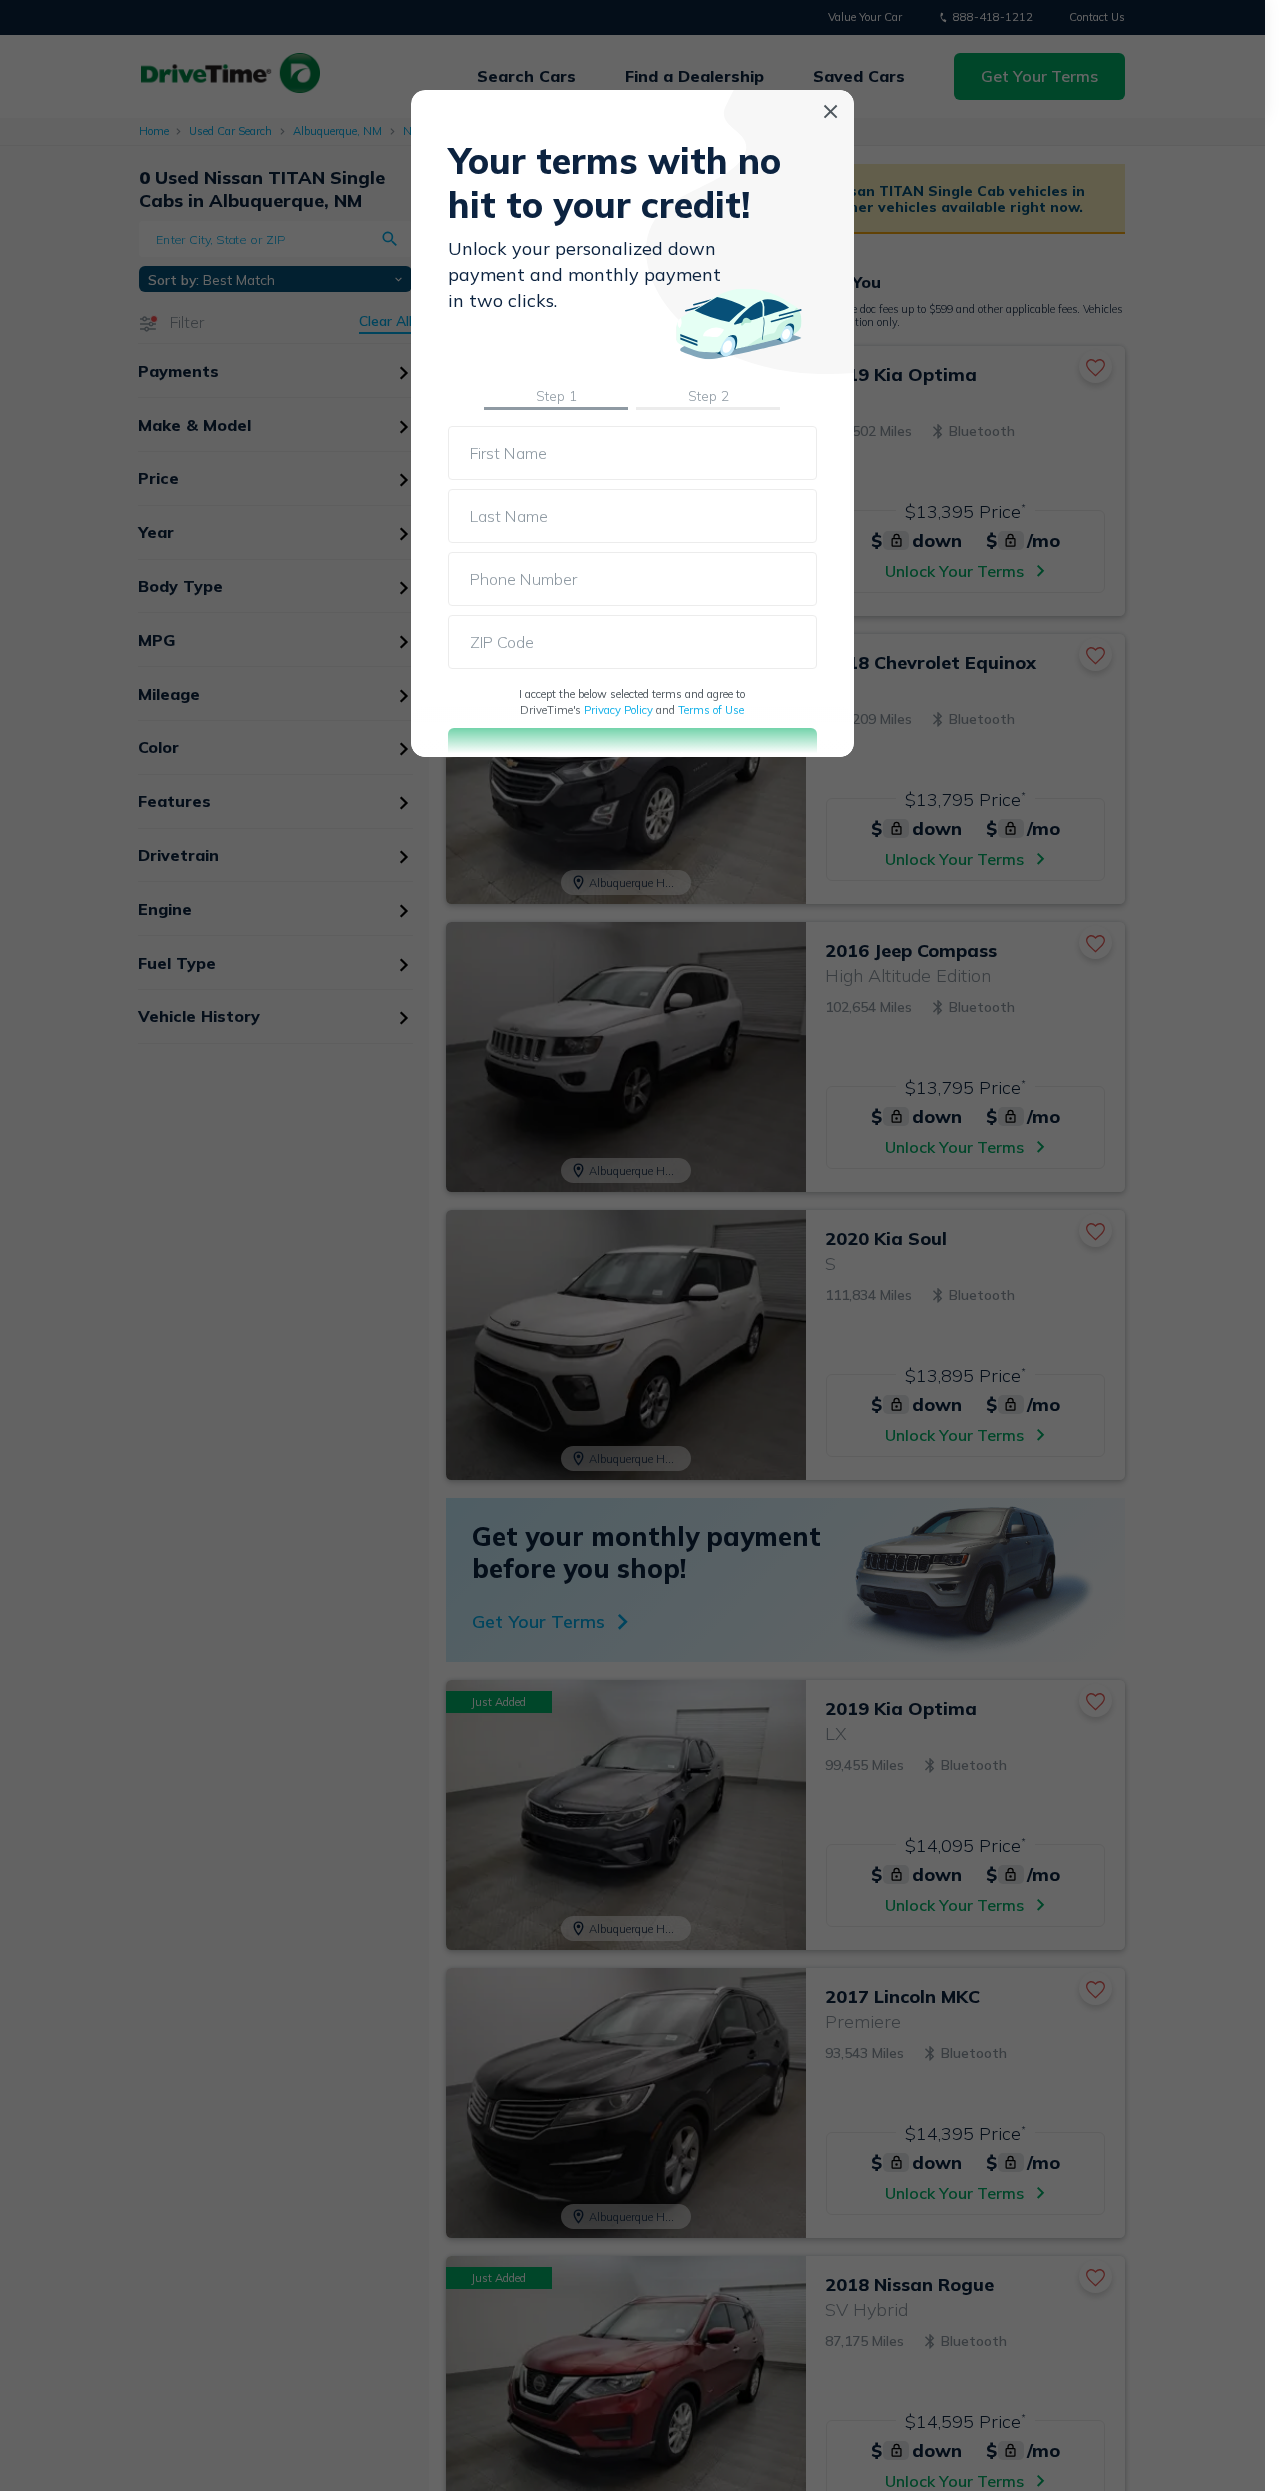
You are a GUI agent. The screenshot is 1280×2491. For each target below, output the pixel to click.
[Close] (830, 111)
